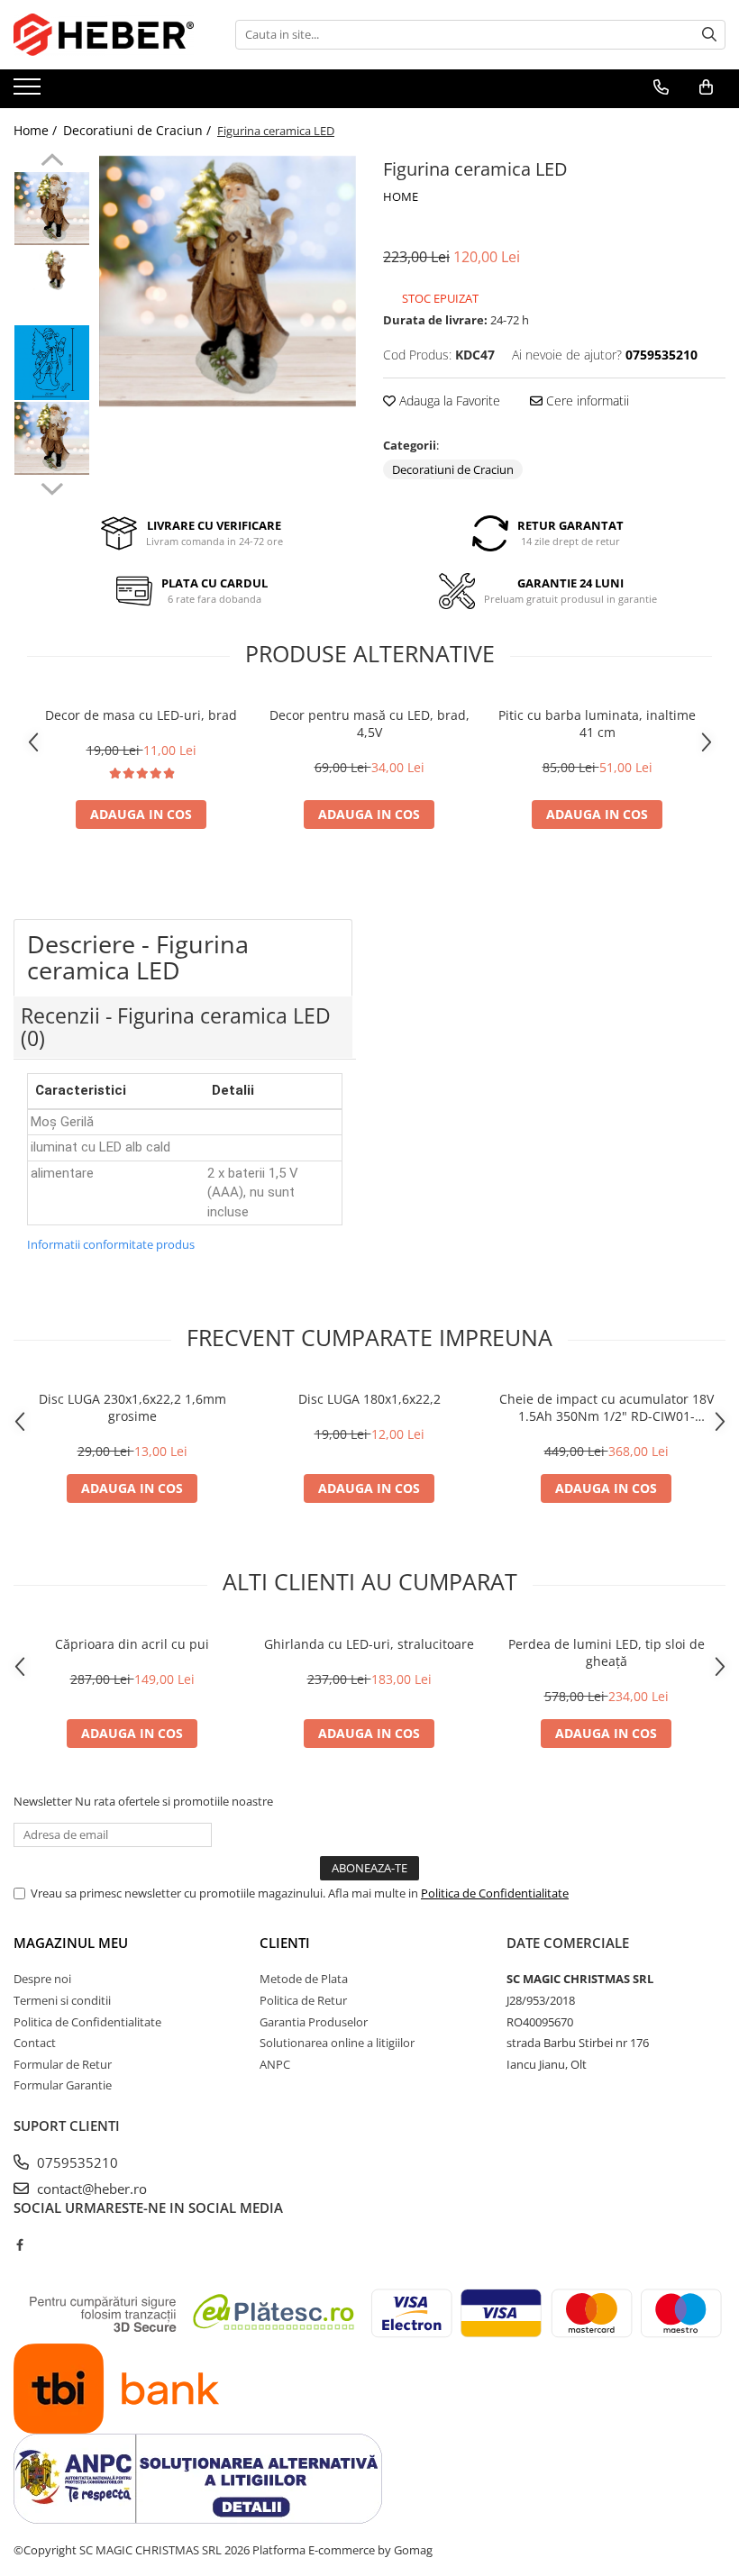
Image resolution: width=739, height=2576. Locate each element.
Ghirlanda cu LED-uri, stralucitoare (369, 1644)
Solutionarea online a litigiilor (337, 2043)
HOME (401, 196)
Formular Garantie (63, 2085)
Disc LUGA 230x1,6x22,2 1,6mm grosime (132, 1407)
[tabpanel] (228, 281)
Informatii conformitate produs (111, 1244)
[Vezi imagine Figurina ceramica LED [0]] (52, 209)
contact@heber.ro (90, 2189)
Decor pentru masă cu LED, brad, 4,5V (369, 724)
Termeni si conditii (62, 2000)
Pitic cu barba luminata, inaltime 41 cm (597, 724)
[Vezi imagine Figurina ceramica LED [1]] (52, 270)
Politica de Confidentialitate (495, 1893)
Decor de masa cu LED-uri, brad (141, 715)
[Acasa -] (104, 35)
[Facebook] (19, 2244)
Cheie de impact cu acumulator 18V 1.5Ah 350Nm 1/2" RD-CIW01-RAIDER (607, 1407)
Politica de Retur (303, 2000)
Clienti (285, 1943)
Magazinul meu (71, 1943)
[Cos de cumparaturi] (706, 87)
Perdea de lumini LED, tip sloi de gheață (607, 1652)
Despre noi (42, 1979)
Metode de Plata (304, 1979)
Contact (35, 2043)
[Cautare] (709, 35)
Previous (52, 162)
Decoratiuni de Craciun (453, 469)
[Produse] (29, 92)
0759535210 (76, 2162)
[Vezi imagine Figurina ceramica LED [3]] (52, 438)
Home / (37, 130)
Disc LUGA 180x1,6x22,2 (369, 1399)
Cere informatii (586, 401)
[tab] (183, 958)
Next (52, 487)
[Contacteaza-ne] (661, 87)
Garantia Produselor (314, 2022)
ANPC (275, 2064)
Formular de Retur (63, 2064)
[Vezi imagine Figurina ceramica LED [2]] (52, 363)
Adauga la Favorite (448, 401)
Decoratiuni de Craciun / (139, 130)
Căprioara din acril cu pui (132, 1644)
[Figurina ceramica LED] (228, 281)
